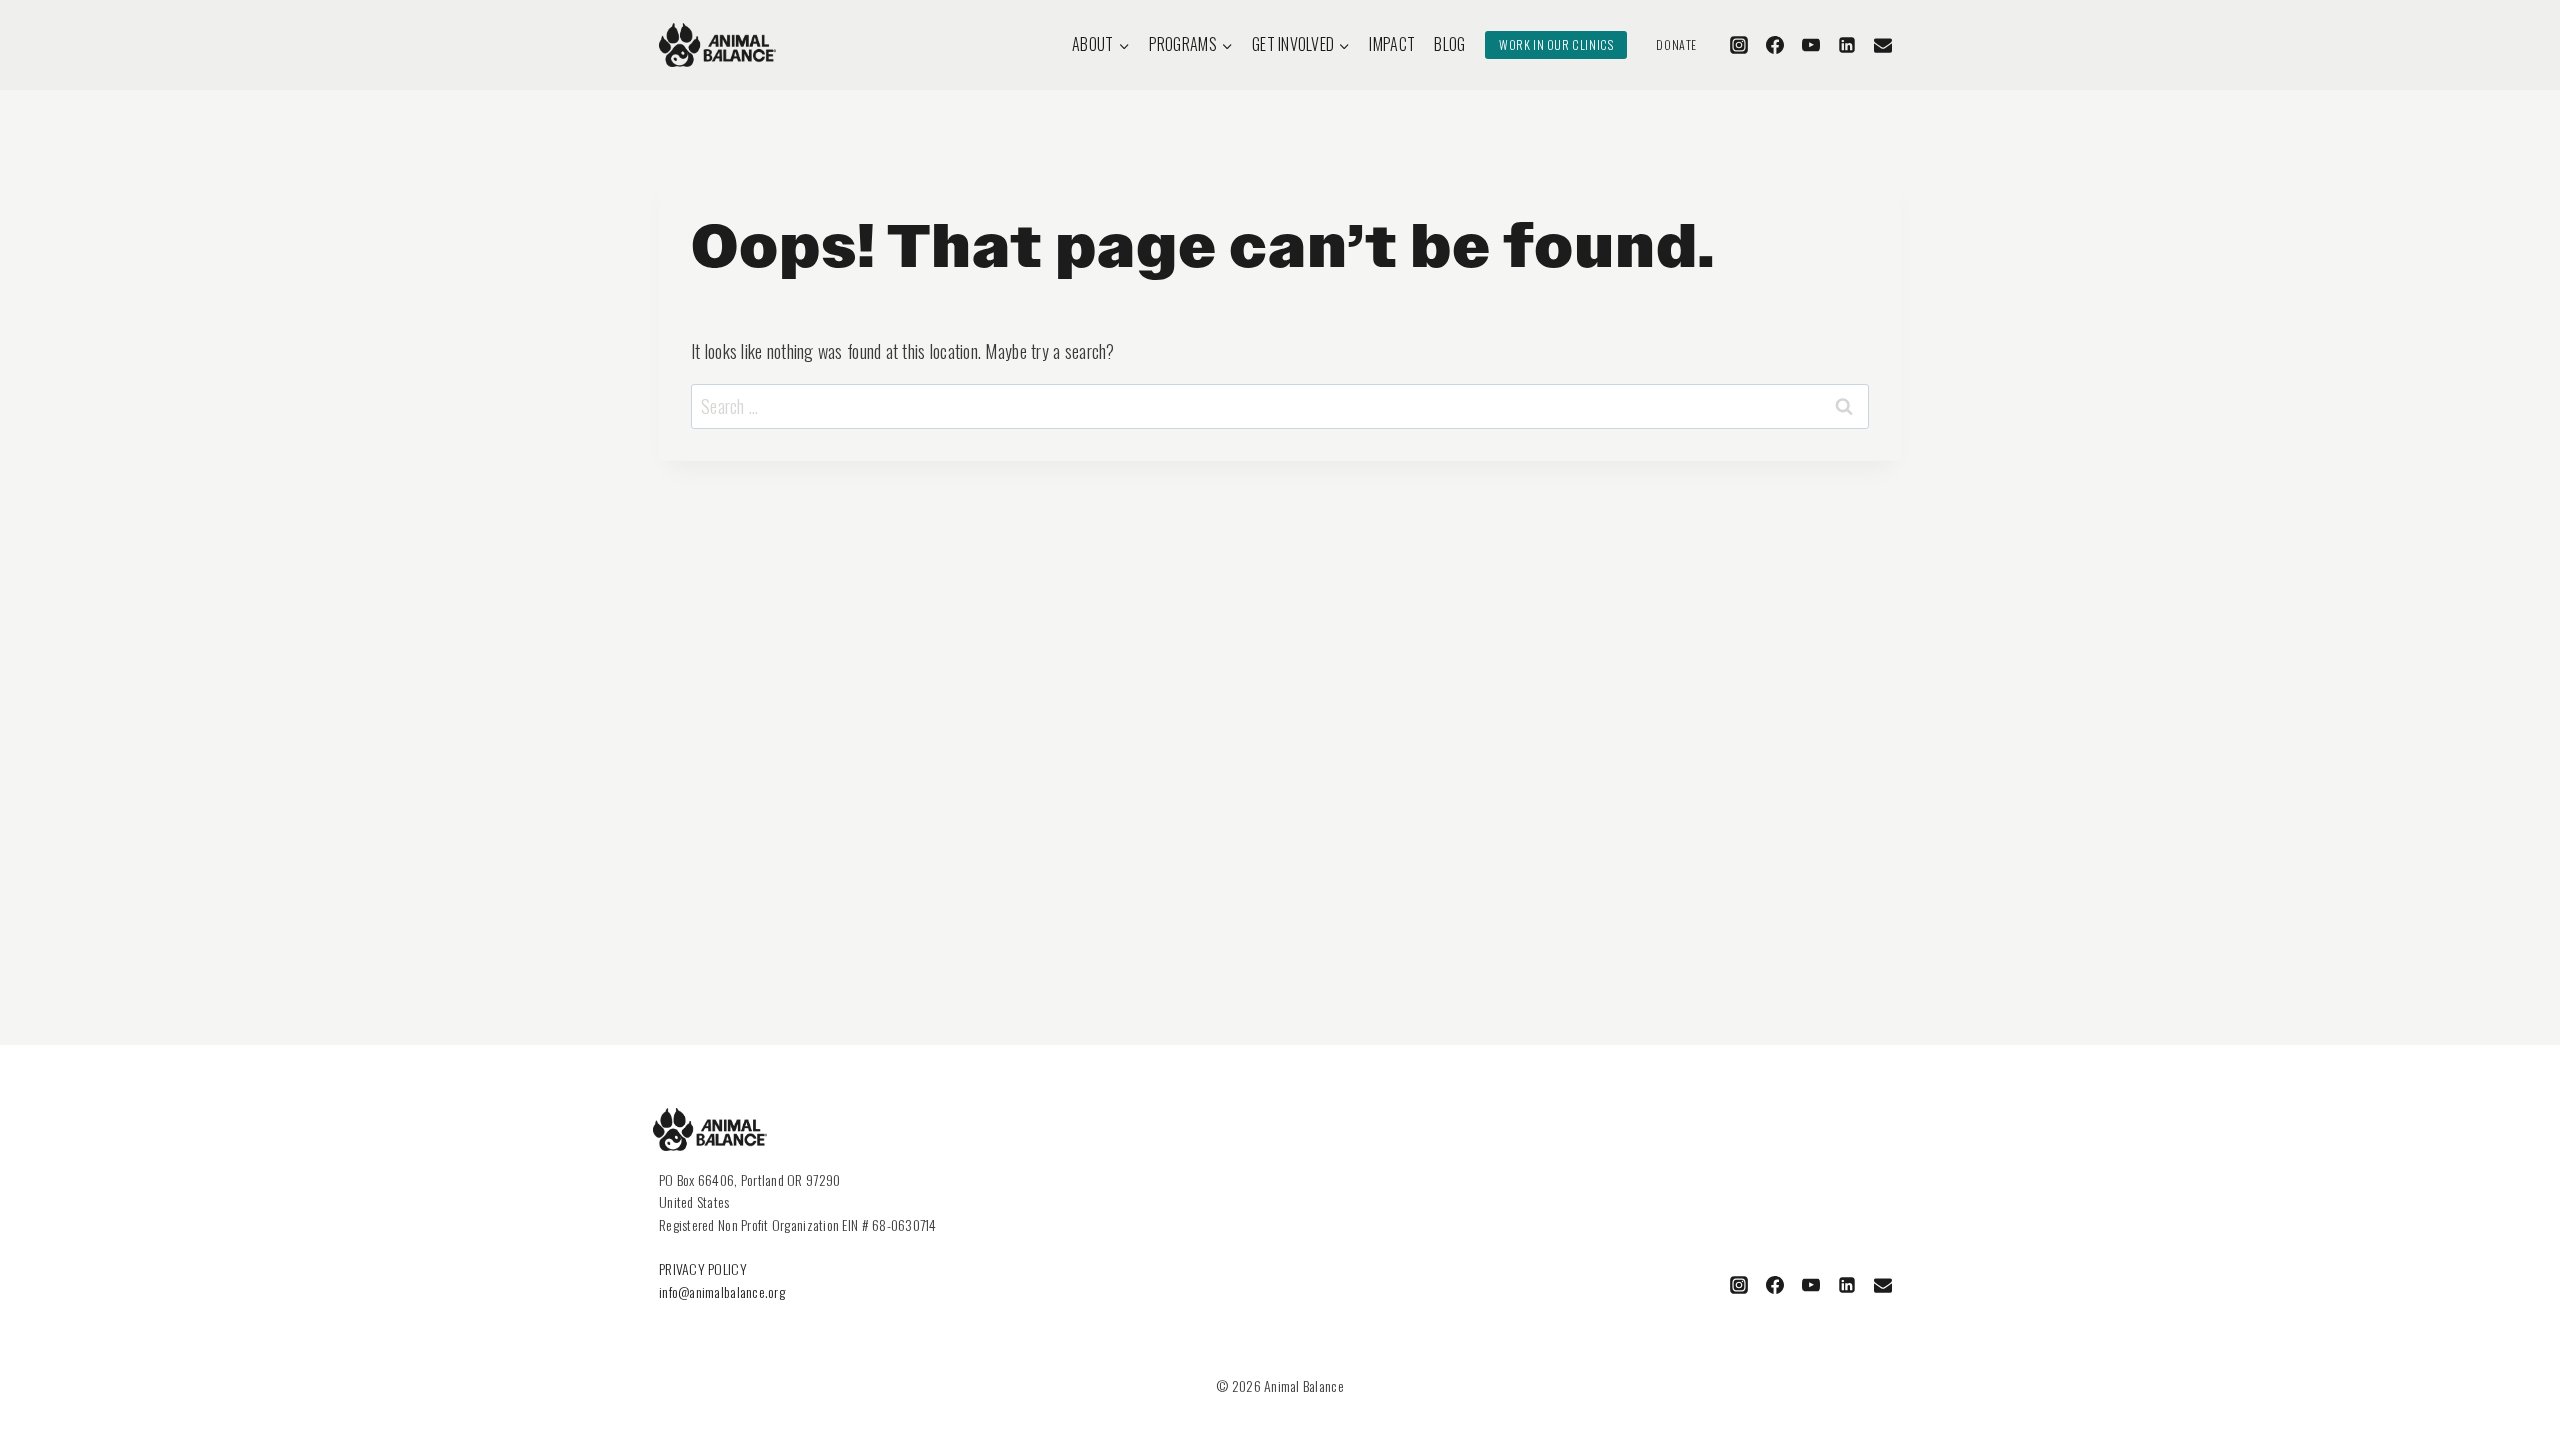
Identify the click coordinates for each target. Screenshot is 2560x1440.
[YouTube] (1811, 45)
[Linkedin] (1847, 45)
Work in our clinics (1556, 44)
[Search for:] (1280, 406)
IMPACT (1392, 44)
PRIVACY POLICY (703, 1268)
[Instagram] (1739, 45)
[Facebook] (1775, 45)
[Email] (1883, 45)
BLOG (1449, 44)
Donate (1676, 44)
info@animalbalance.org (722, 1291)
